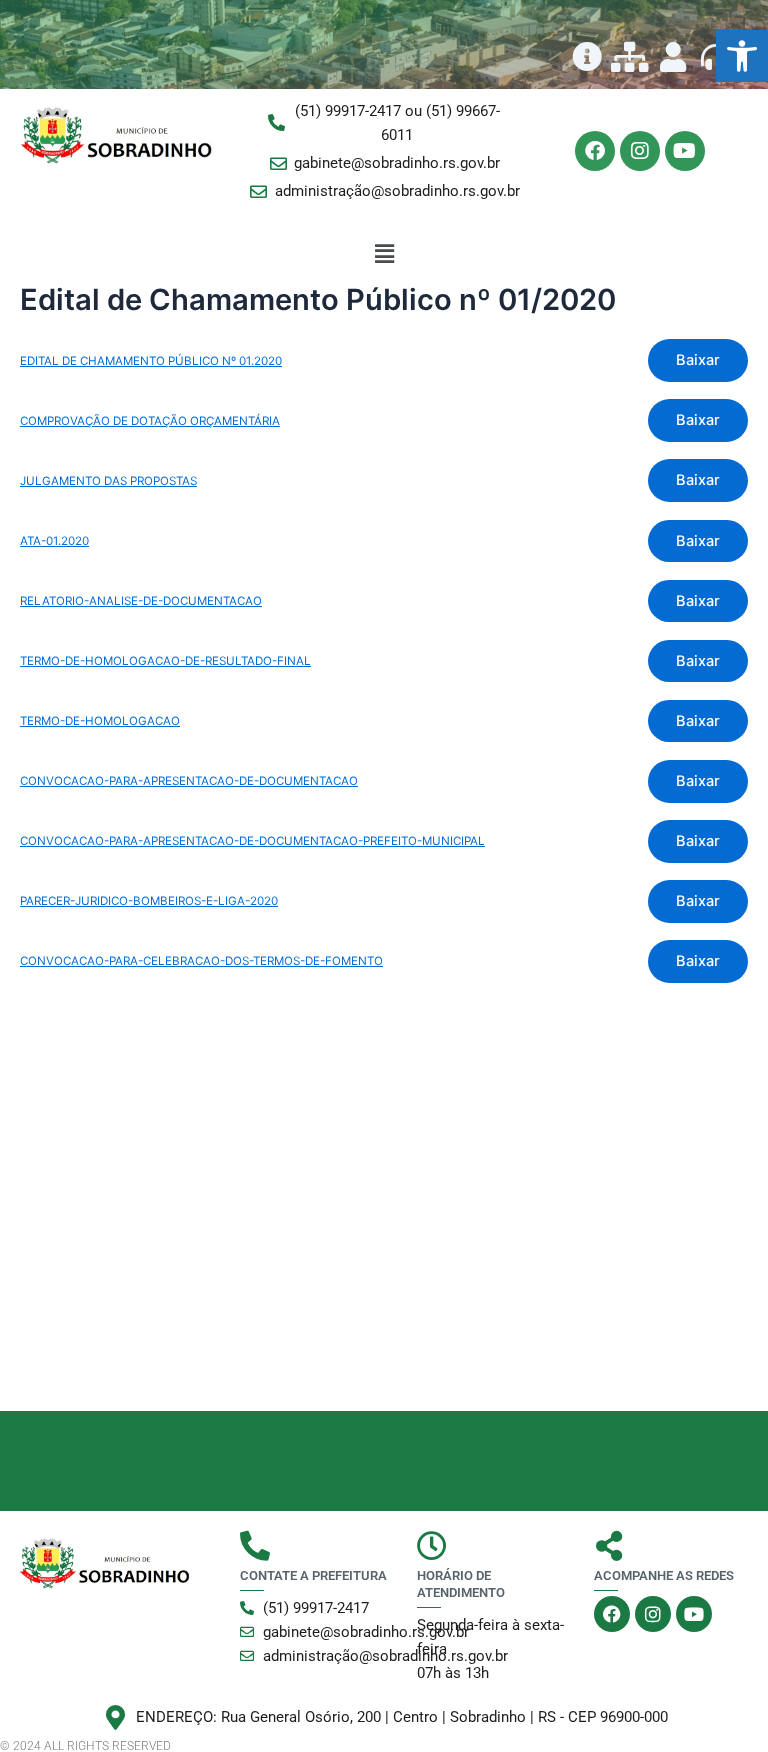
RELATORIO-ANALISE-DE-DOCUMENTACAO (141, 601)
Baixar (698, 360)
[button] (742, 56)
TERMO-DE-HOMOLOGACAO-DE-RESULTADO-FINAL (165, 661)
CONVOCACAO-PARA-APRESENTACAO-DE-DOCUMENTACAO (189, 781)
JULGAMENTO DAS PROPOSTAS (108, 481)
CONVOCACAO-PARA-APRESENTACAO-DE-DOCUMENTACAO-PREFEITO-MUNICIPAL (252, 841)
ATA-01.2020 (54, 541)
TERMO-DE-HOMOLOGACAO (100, 721)
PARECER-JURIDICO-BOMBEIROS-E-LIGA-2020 (149, 901)
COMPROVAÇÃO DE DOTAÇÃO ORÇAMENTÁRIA (150, 421)
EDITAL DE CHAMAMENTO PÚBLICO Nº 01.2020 (151, 361)
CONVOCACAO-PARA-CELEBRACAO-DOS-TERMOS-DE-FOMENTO (201, 961)
